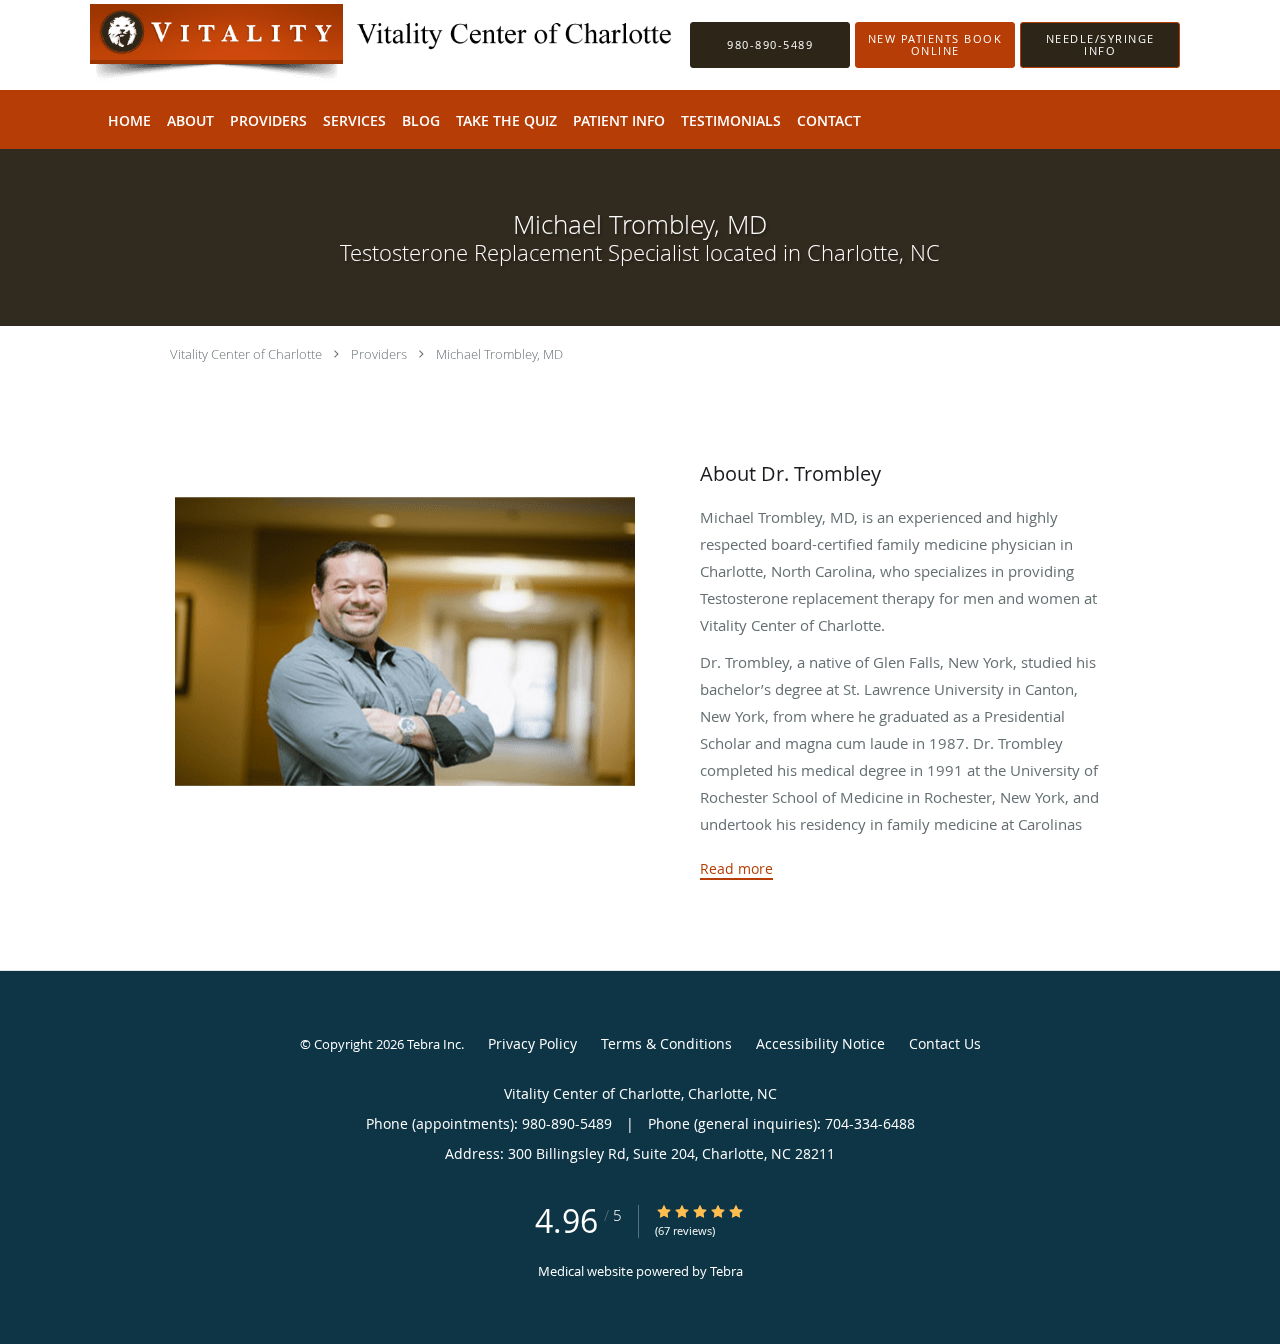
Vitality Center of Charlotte (246, 354)
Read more (736, 869)
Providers (379, 354)
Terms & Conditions (666, 1043)
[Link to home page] (354, 45)
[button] (935, 45)
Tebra (726, 1271)
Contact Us (945, 1043)
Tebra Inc (434, 1044)
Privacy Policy (532, 1043)
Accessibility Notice (820, 1043)
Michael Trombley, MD (499, 354)
